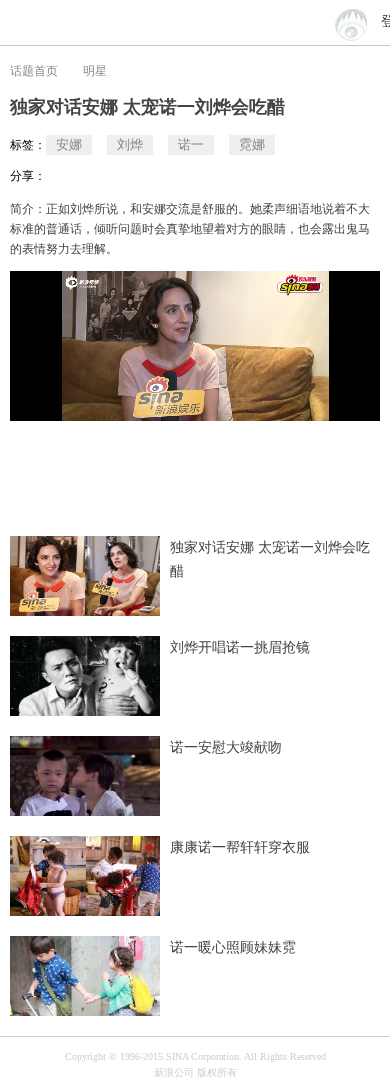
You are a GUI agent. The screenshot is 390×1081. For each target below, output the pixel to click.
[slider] (305, 398)
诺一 (191, 144)
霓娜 (252, 144)
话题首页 (34, 71)
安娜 (69, 144)
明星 (95, 71)
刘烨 (130, 144)
